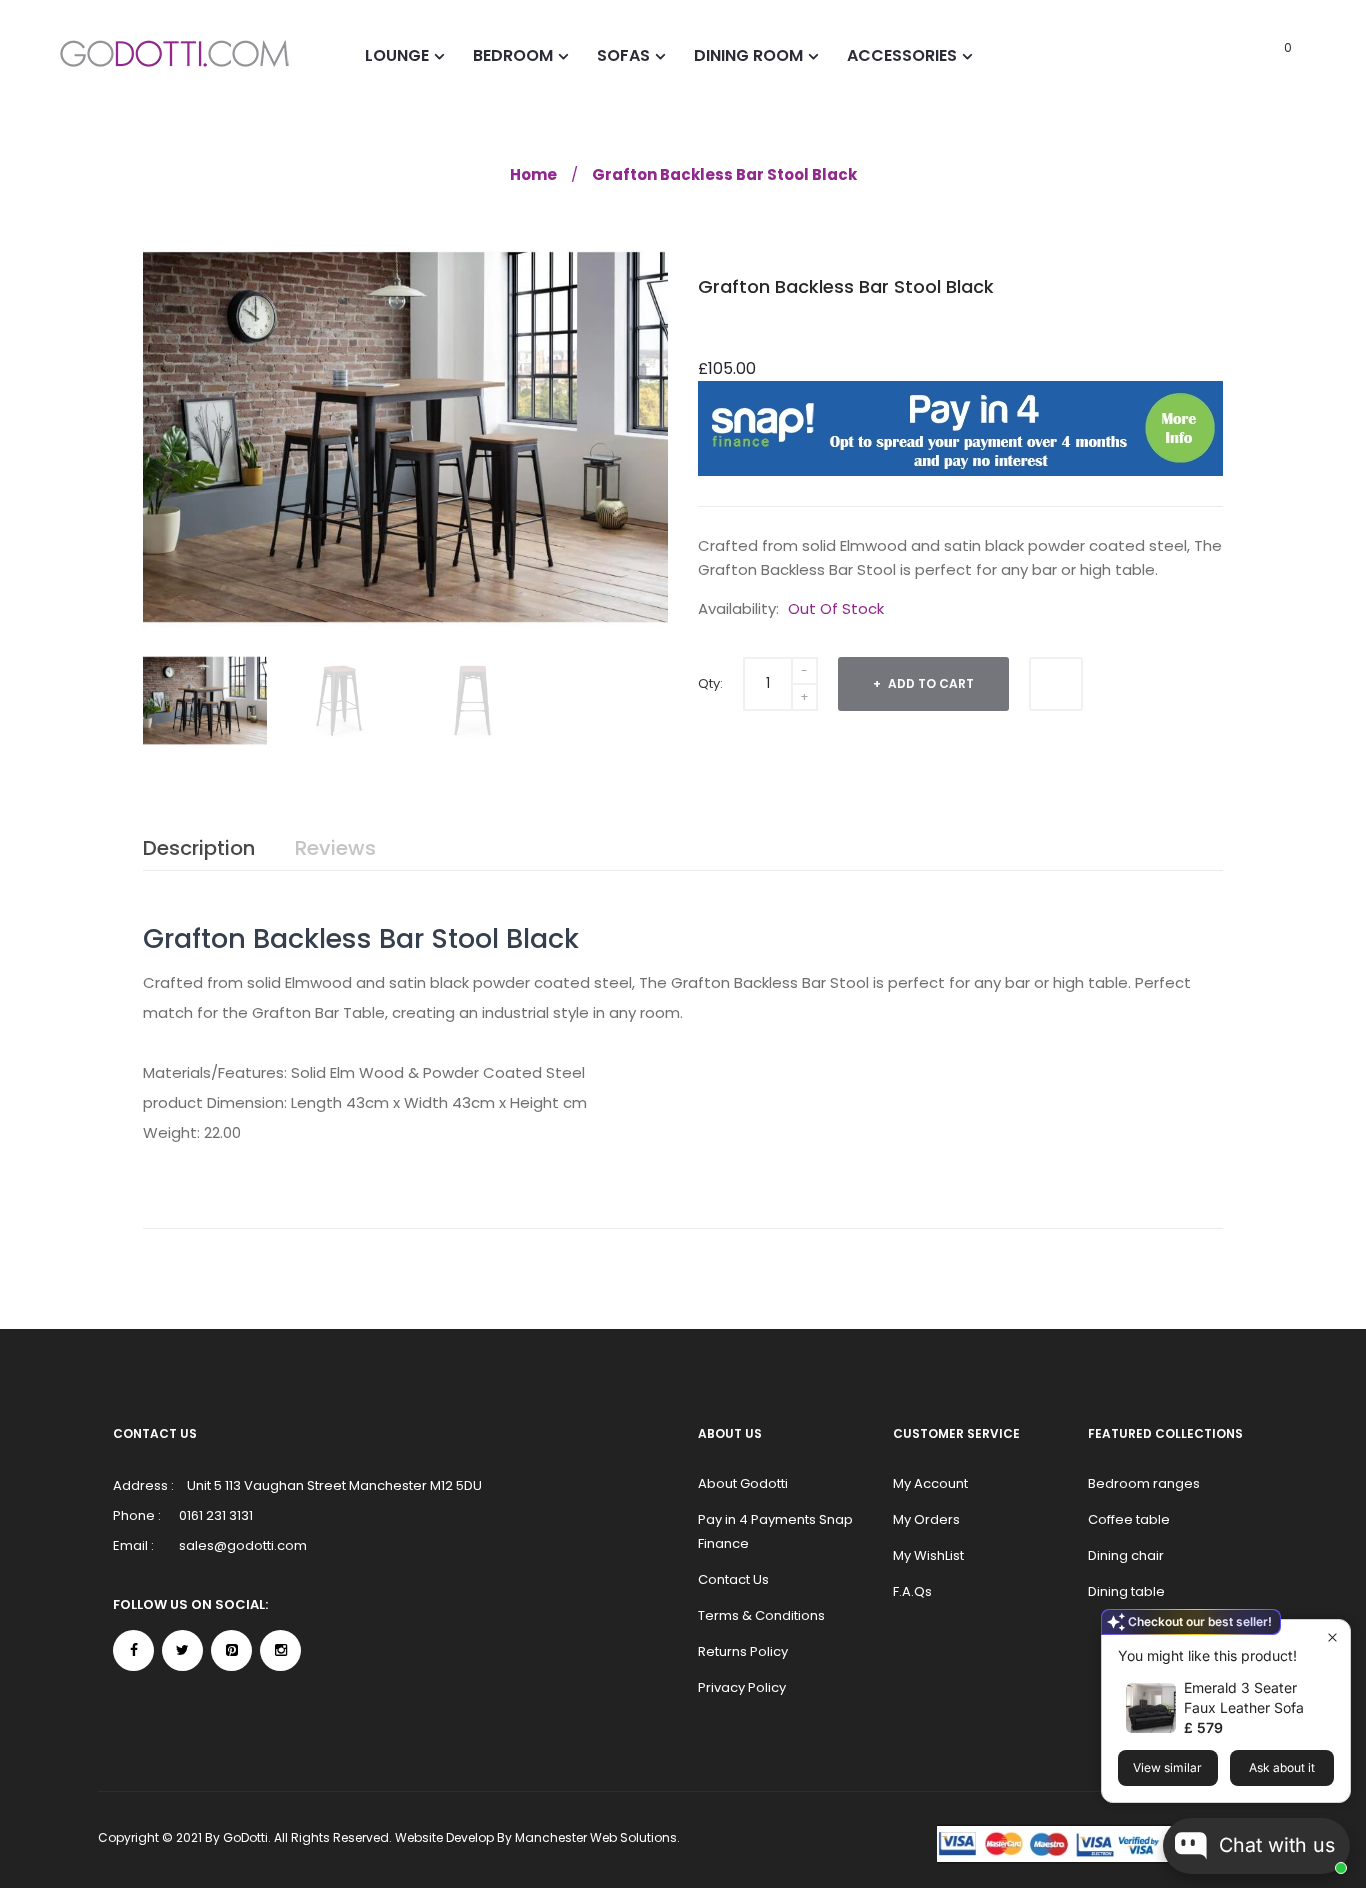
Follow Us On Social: (190, 1604)
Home (533, 174)
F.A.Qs (912, 1591)
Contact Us (733, 1579)
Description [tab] (199, 848)
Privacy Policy (742, 1687)
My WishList (928, 1555)
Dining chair (1126, 1555)
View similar (1167, 1767)
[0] (1260, 55)
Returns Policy (743, 1651)
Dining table (1126, 1591)
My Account (930, 1483)
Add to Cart (929, 683)
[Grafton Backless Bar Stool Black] (205, 700)
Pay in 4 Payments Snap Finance (775, 1531)
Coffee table (1129, 1519)
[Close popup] (1332, 1637)
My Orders (926, 1519)
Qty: (710, 683)
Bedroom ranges (1144, 1483)
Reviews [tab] (335, 848)
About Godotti (743, 1483)
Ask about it (1282, 1767)
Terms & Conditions (761, 1615)
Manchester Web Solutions (596, 1837)
